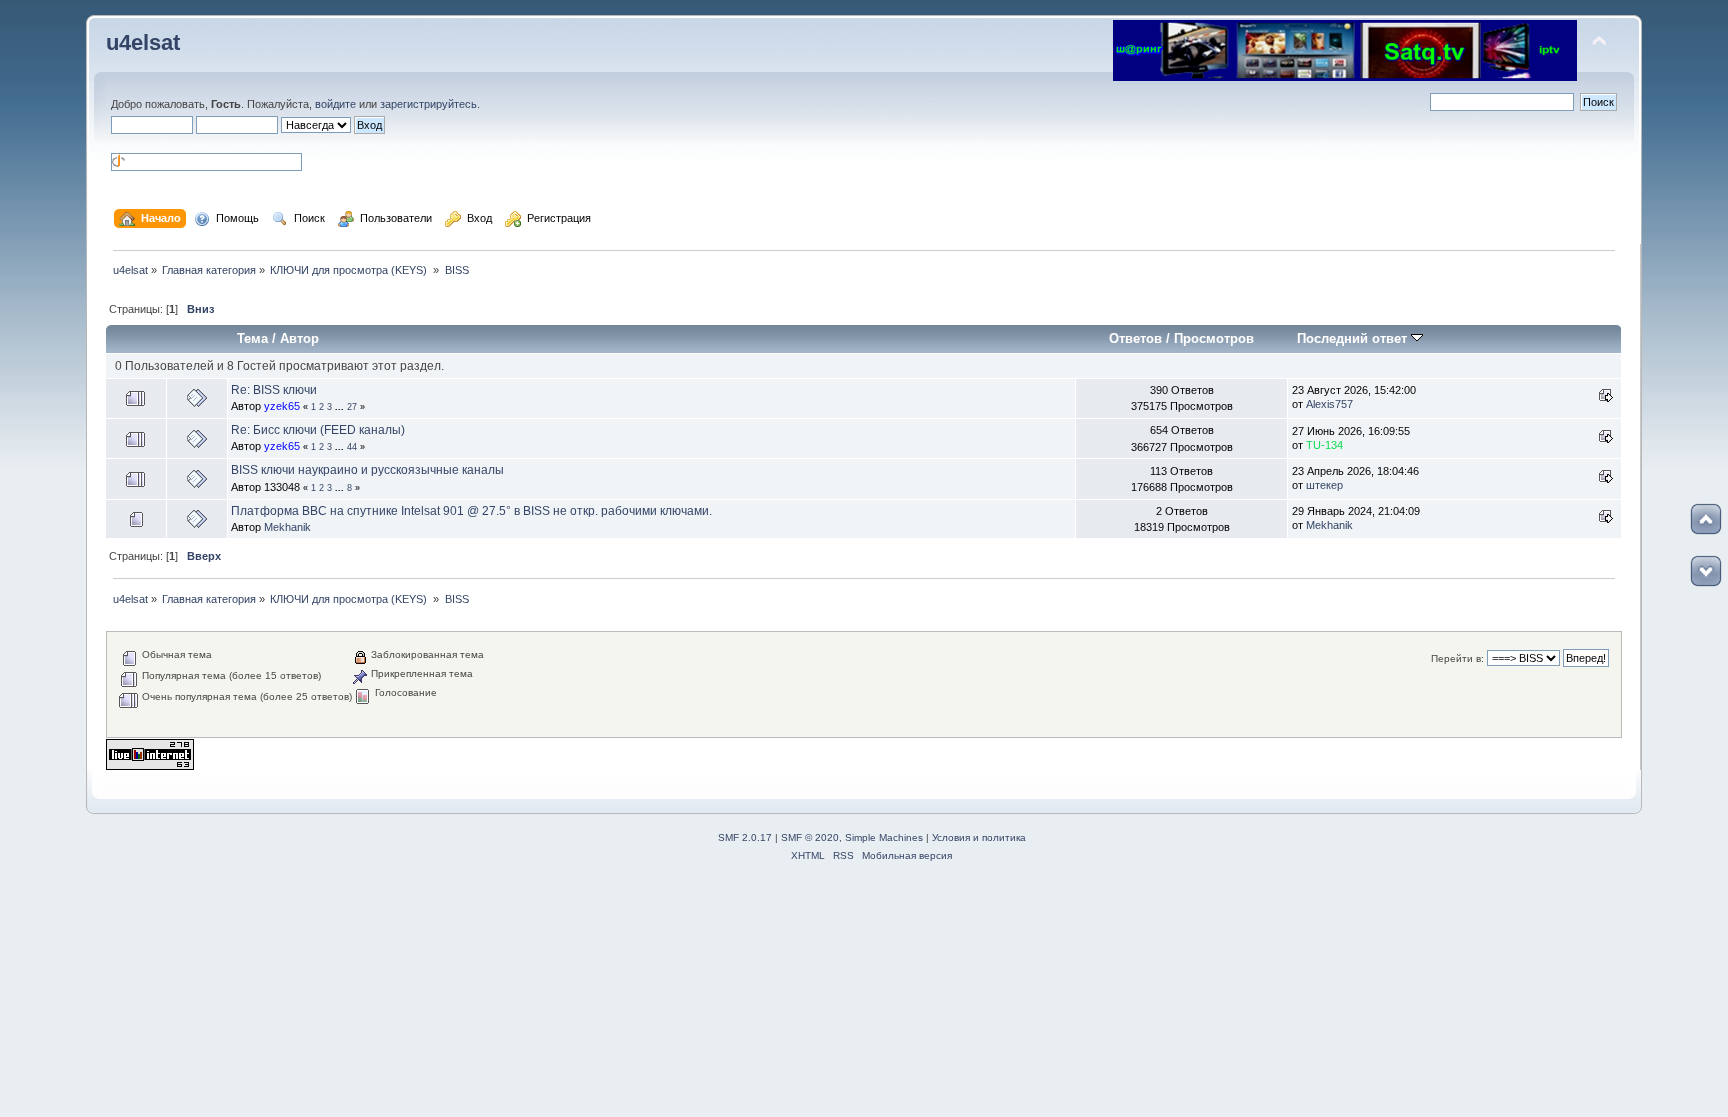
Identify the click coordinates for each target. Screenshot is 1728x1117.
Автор (299, 338)
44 (352, 447)
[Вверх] (1706, 519)
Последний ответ (1354, 338)
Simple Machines (884, 837)
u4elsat (143, 42)
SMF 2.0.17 (745, 837)
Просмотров (1214, 338)
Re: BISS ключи (274, 390)
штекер (1324, 485)
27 (352, 407)
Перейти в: (1457, 658)
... (341, 407)
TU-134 (1324, 445)
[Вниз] (1706, 571)
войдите (335, 104)
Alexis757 (1329, 404)
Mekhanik (287, 527)
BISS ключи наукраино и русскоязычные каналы (367, 470)
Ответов (1135, 338)
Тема (252, 338)
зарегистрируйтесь (428, 104)
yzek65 (282, 406)
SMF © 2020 (810, 837)
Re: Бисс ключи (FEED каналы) (318, 430)
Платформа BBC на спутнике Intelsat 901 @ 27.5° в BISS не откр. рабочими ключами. (471, 511)
